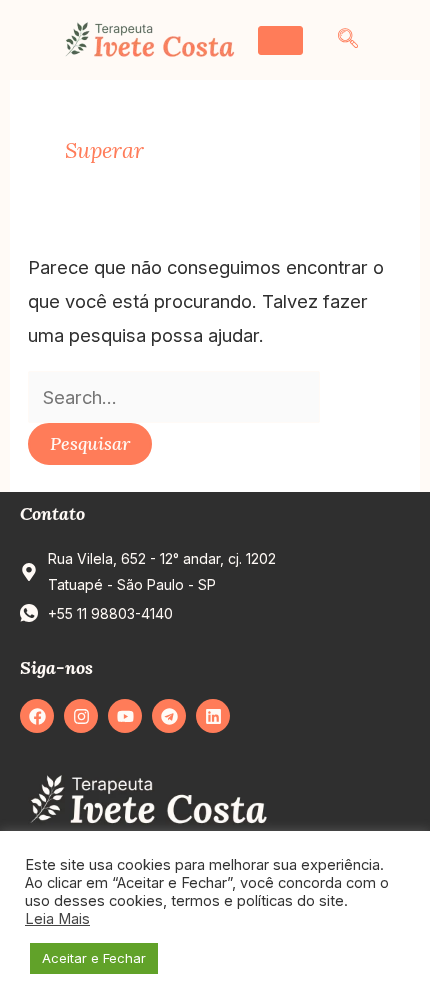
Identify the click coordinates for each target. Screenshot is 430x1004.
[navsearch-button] (348, 40)
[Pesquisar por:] (174, 397)
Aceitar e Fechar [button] (94, 958)
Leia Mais (57, 919)
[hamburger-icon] (280, 40)
